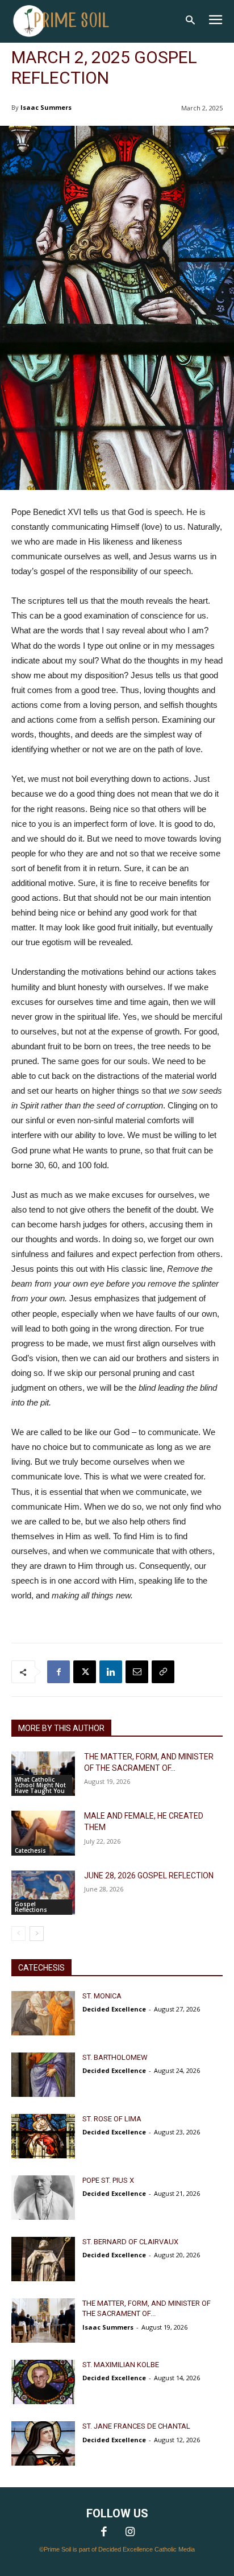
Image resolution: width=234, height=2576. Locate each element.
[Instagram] (130, 2533)
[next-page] (37, 1934)
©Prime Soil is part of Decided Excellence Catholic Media (117, 2549)
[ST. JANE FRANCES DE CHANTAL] (43, 2443)
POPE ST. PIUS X (108, 2180)
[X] (85, 1672)
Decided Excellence (114, 2009)
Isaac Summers (46, 107)
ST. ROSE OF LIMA (112, 2119)
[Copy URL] (163, 1672)
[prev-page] (18, 1934)
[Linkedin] (111, 1672)
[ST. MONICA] (43, 2013)
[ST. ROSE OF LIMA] (43, 2136)
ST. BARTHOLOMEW (115, 2057)
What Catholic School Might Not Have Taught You (40, 1785)
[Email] (137, 1672)
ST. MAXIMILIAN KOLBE (121, 2365)
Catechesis (30, 1850)
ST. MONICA (102, 1996)
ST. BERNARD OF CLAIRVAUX (130, 2242)
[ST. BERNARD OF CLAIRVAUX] (43, 2259)
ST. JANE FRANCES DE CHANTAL (136, 2426)
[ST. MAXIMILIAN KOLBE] (43, 2382)
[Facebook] (58, 1672)
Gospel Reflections (31, 1907)
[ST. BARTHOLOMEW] (43, 2075)
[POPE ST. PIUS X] (43, 2198)
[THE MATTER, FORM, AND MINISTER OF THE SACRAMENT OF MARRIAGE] (43, 1774)
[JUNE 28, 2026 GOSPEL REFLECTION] (43, 1893)
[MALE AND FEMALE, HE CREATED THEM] (43, 1833)
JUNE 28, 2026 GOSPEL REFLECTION (149, 1876)
